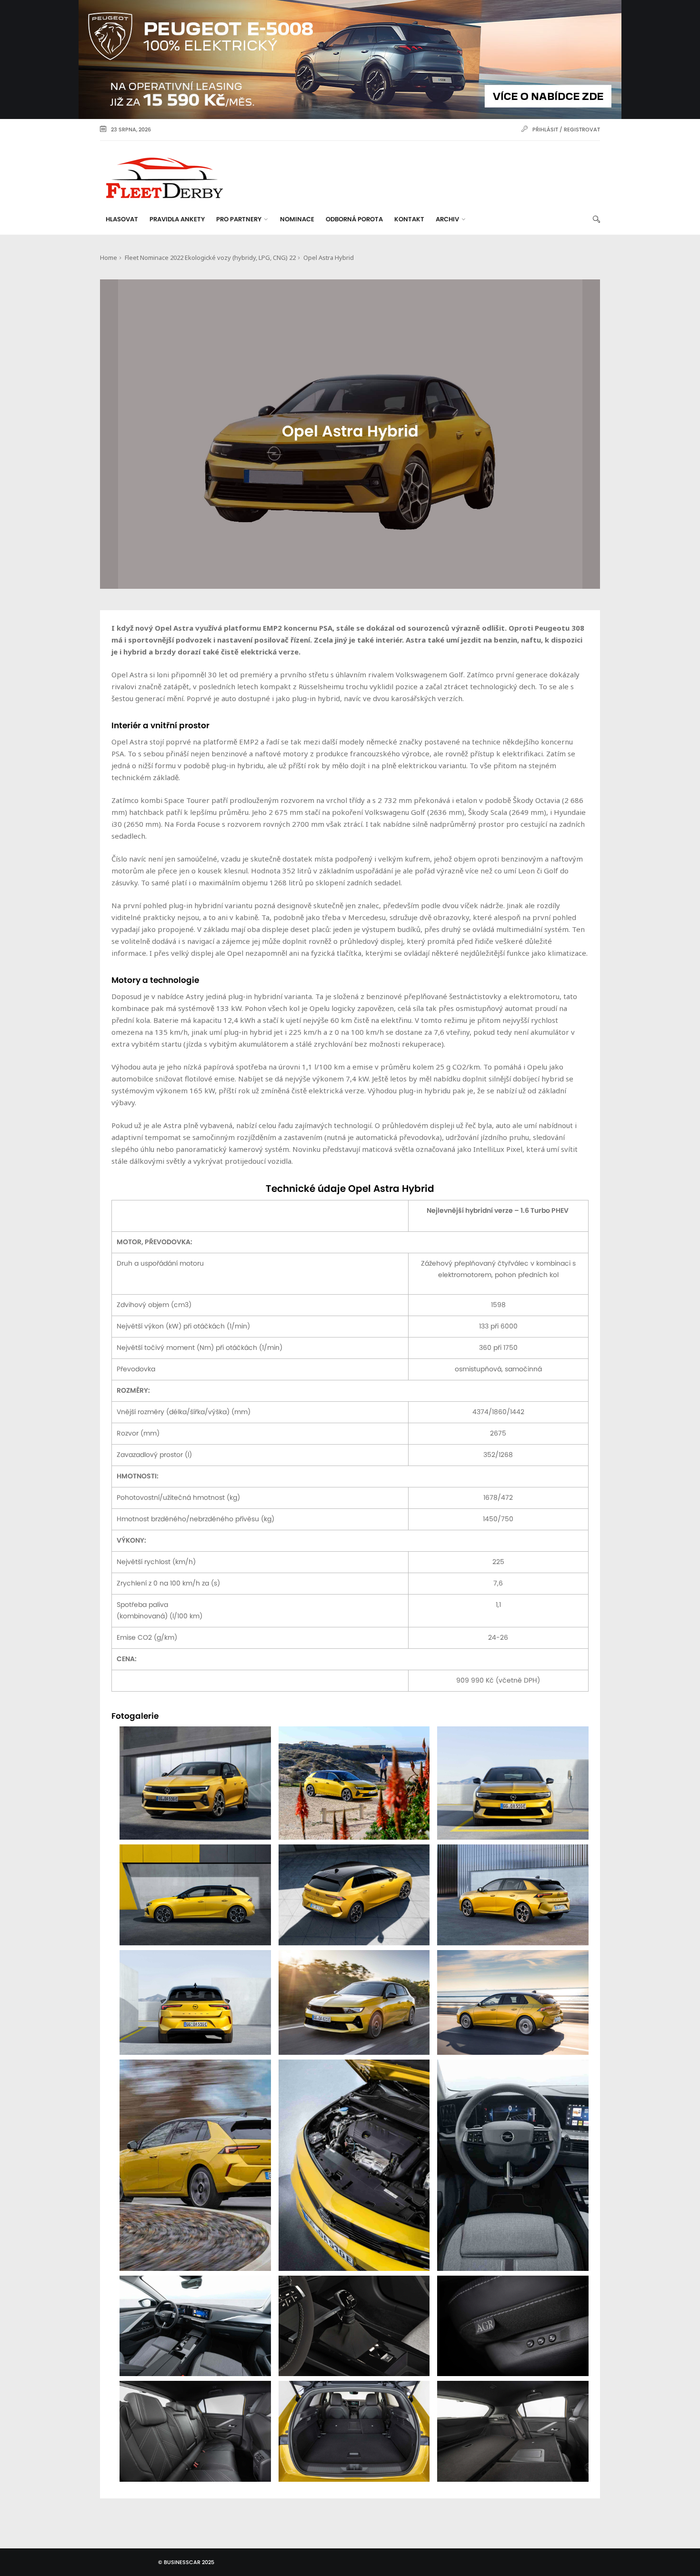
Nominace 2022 (162, 258)
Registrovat (582, 130)
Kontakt (409, 220)
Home (109, 258)
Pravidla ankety (177, 220)
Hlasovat (122, 220)
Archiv (447, 220)
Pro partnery (239, 220)
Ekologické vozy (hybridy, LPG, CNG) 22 (240, 258)
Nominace (297, 220)
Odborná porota (354, 220)
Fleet (132, 258)
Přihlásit (545, 130)
